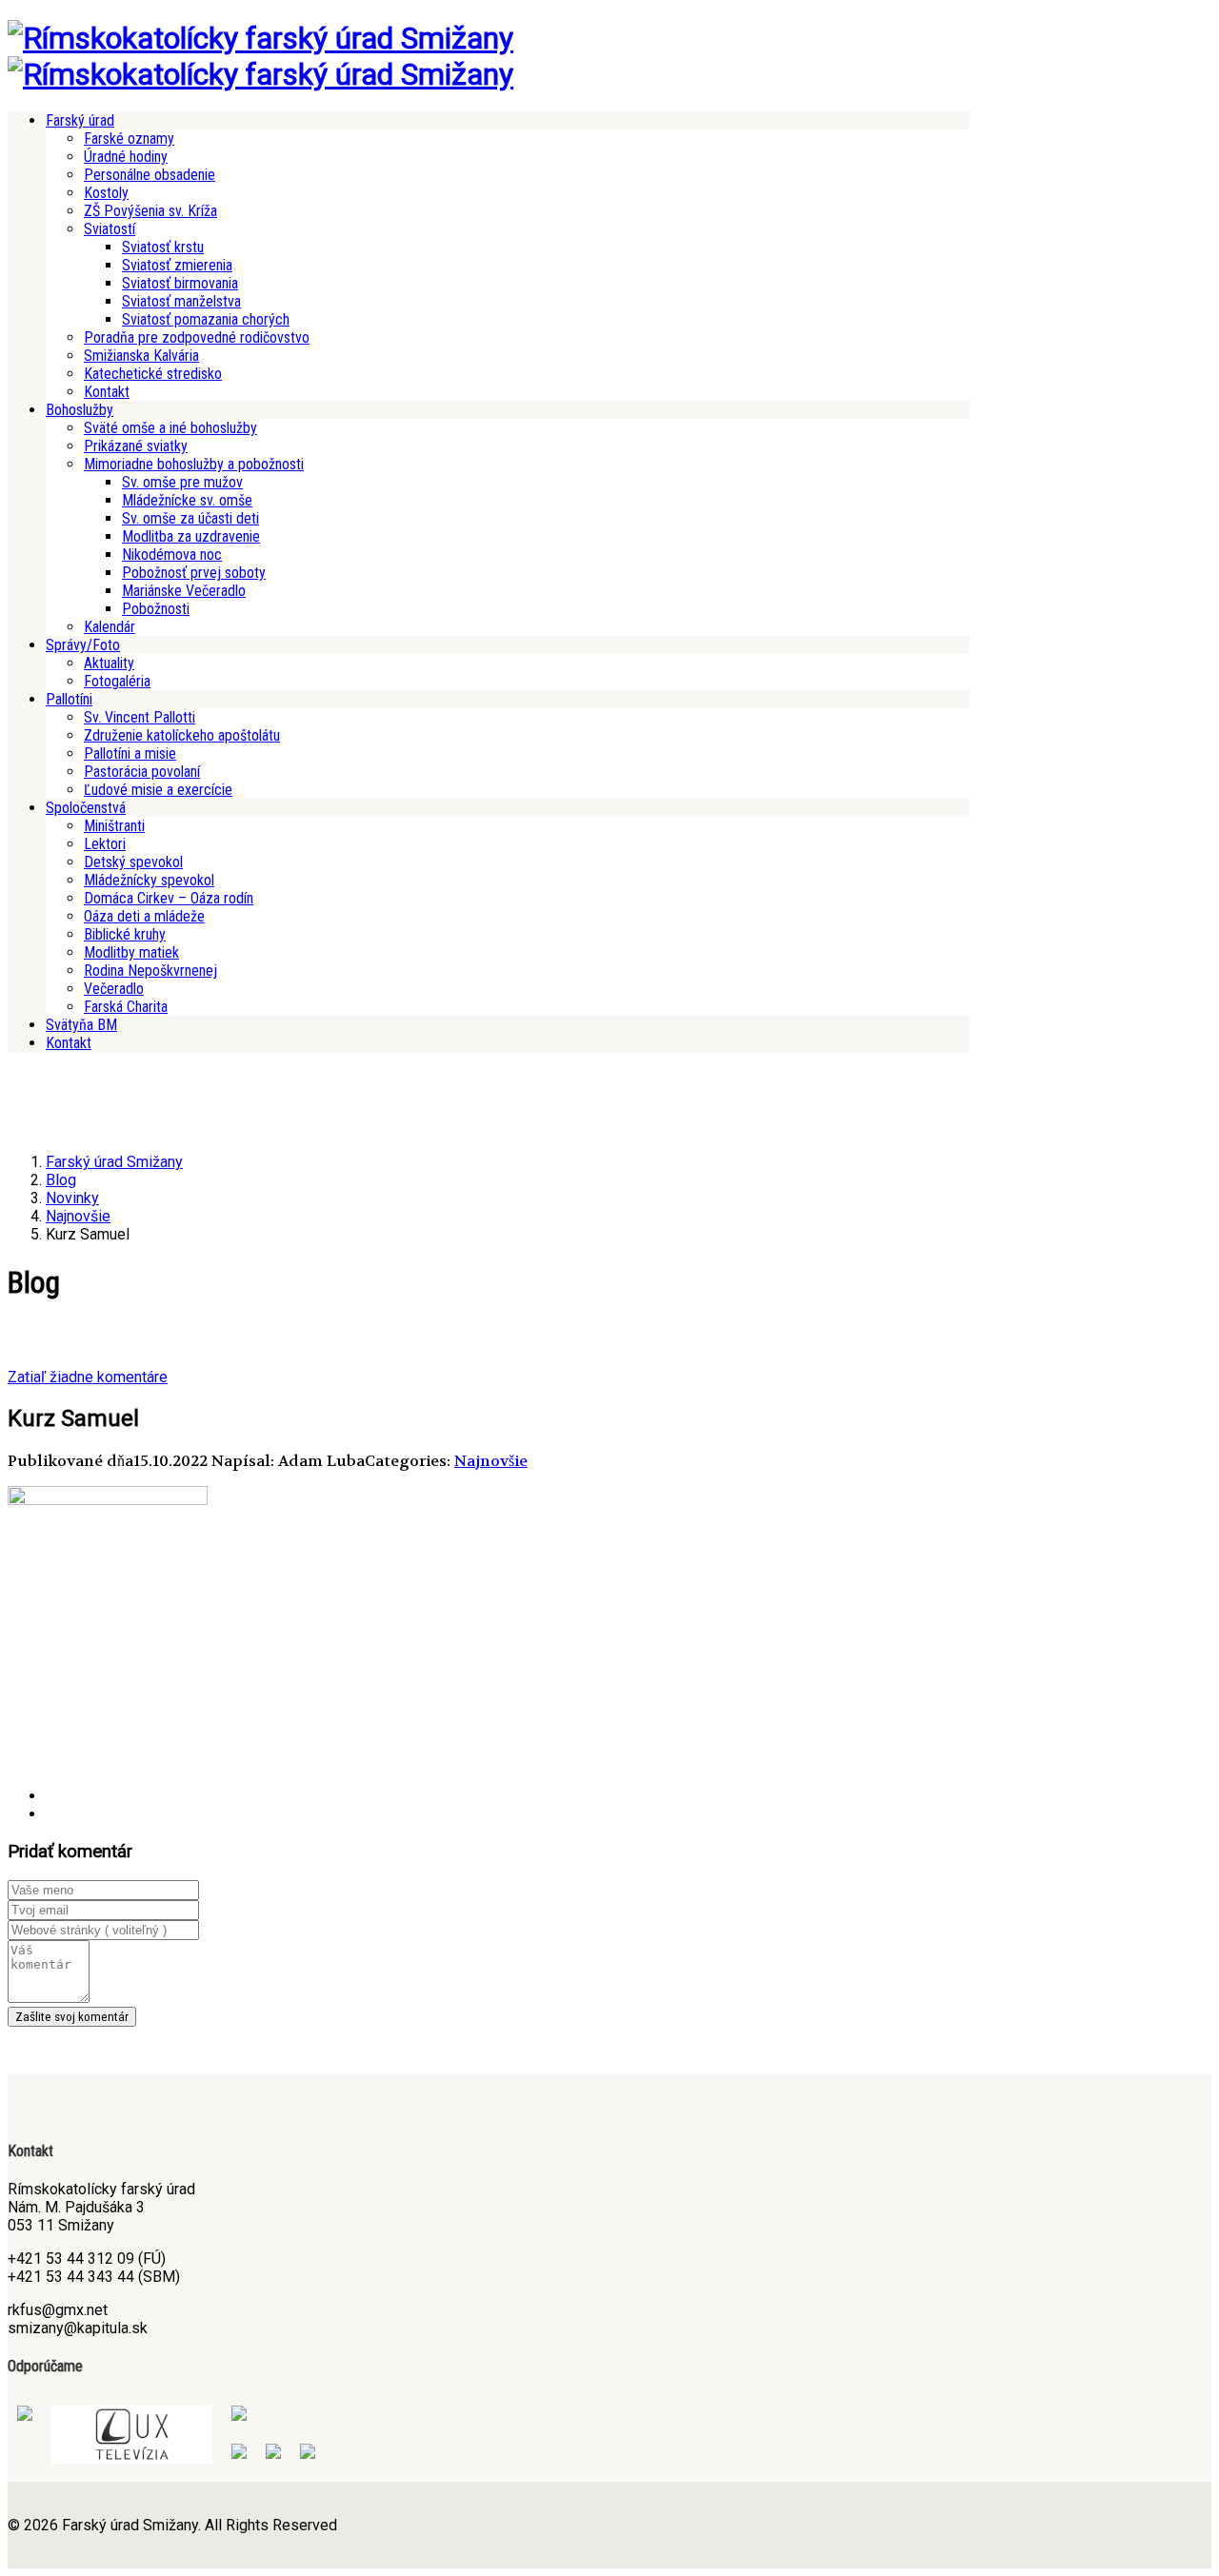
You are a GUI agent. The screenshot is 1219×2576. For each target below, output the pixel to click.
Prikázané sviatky (136, 446)
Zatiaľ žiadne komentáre (88, 1377)
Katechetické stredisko (153, 374)
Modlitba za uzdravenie (191, 536)
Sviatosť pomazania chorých (206, 319)
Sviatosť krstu (163, 247)
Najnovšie (491, 1461)
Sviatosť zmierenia (177, 265)
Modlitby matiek (131, 952)
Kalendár (110, 627)
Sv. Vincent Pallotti (140, 717)
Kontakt (107, 392)
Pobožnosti (156, 609)
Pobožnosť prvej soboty (194, 573)
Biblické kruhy (125, 934)
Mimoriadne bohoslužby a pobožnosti (194, 464)
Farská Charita (126, 1007)
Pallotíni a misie (130, 753)
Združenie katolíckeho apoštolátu (182, 735)
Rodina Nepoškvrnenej (150, 971)
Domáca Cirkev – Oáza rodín (169, 898)
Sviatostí (110, 229)
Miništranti (114, 826)
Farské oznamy (129, 139)
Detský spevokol (133, 862)
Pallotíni (69, 699)
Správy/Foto (83, 645)
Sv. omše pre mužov (182, 482)
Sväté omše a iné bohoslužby (170, 428)
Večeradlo (114, 989)
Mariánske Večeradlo (184, 591)
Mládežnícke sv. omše (187, 500)
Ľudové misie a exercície (158, 790)
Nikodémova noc (172, 555)
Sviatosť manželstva (181, 301)
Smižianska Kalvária (141, 356)
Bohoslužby (80, 410)
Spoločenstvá (86, 808)
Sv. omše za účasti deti (190, 518)
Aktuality (109, 663)
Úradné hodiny (126, 157)
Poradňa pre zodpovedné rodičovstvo (197, 337)
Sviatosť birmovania (180, 283)
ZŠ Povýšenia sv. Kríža (150, 211)
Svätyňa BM (81, 1025)
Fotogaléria (117, 681)
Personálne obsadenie (150, 175)
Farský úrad (80, 120)
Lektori (105, 844)
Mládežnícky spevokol (149, 880)
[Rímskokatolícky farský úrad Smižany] (260, 38)
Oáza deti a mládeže (144, 916)
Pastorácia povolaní (142, 772)
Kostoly (106, 193)
